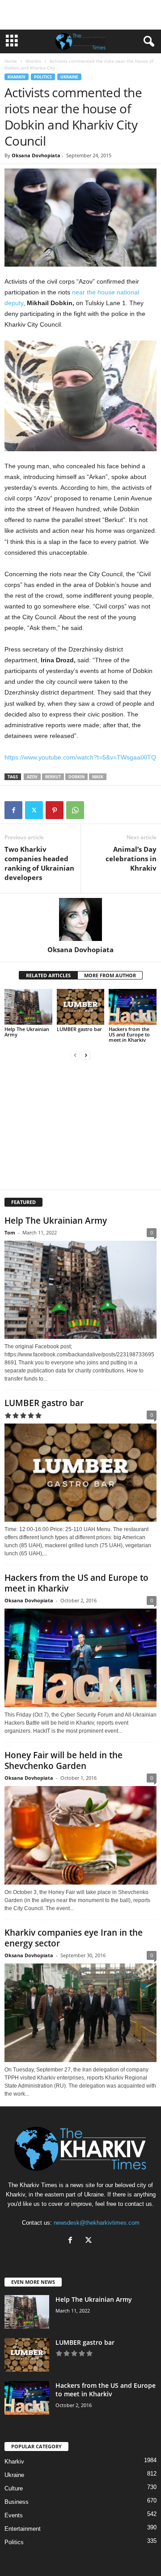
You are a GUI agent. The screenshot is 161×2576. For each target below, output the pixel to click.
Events (14, 2515)
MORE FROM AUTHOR (110, 975)
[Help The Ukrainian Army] (28, 1007)
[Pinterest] (55, 810)
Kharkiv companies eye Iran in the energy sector (74, 1938)
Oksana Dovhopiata (36, 155)
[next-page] (86, 1055)
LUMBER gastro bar (79, 1029)
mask (98, 777)
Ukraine (69, 77)
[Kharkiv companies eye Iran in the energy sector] (80, 2013)
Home (11, 61)
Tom (10, 1232)
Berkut (53, 777)
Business (17, 2502)
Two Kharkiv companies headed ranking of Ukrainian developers (39, 863)
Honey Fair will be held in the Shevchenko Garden (64, 1760)
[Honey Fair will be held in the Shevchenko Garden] (80, 1835)
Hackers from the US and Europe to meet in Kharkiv (129, 1034)
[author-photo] (80, 919)
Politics (43, 77)
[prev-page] (75, 1055)
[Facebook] (13, 810)
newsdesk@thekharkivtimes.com (97, 2223)
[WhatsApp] (75, 810)
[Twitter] (34, 810)
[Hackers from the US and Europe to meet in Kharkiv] (133, 1007)
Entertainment (23, 2529)
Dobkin (76, 777)
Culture (14, 2488)
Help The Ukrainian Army (27, 1032)
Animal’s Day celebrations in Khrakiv (131, 859)
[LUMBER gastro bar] (81, 1007)
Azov (32, 777)
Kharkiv (33, 61)
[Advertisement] (80, 15)
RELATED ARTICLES (48, 975)
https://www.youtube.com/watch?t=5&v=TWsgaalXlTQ (80, 757)
